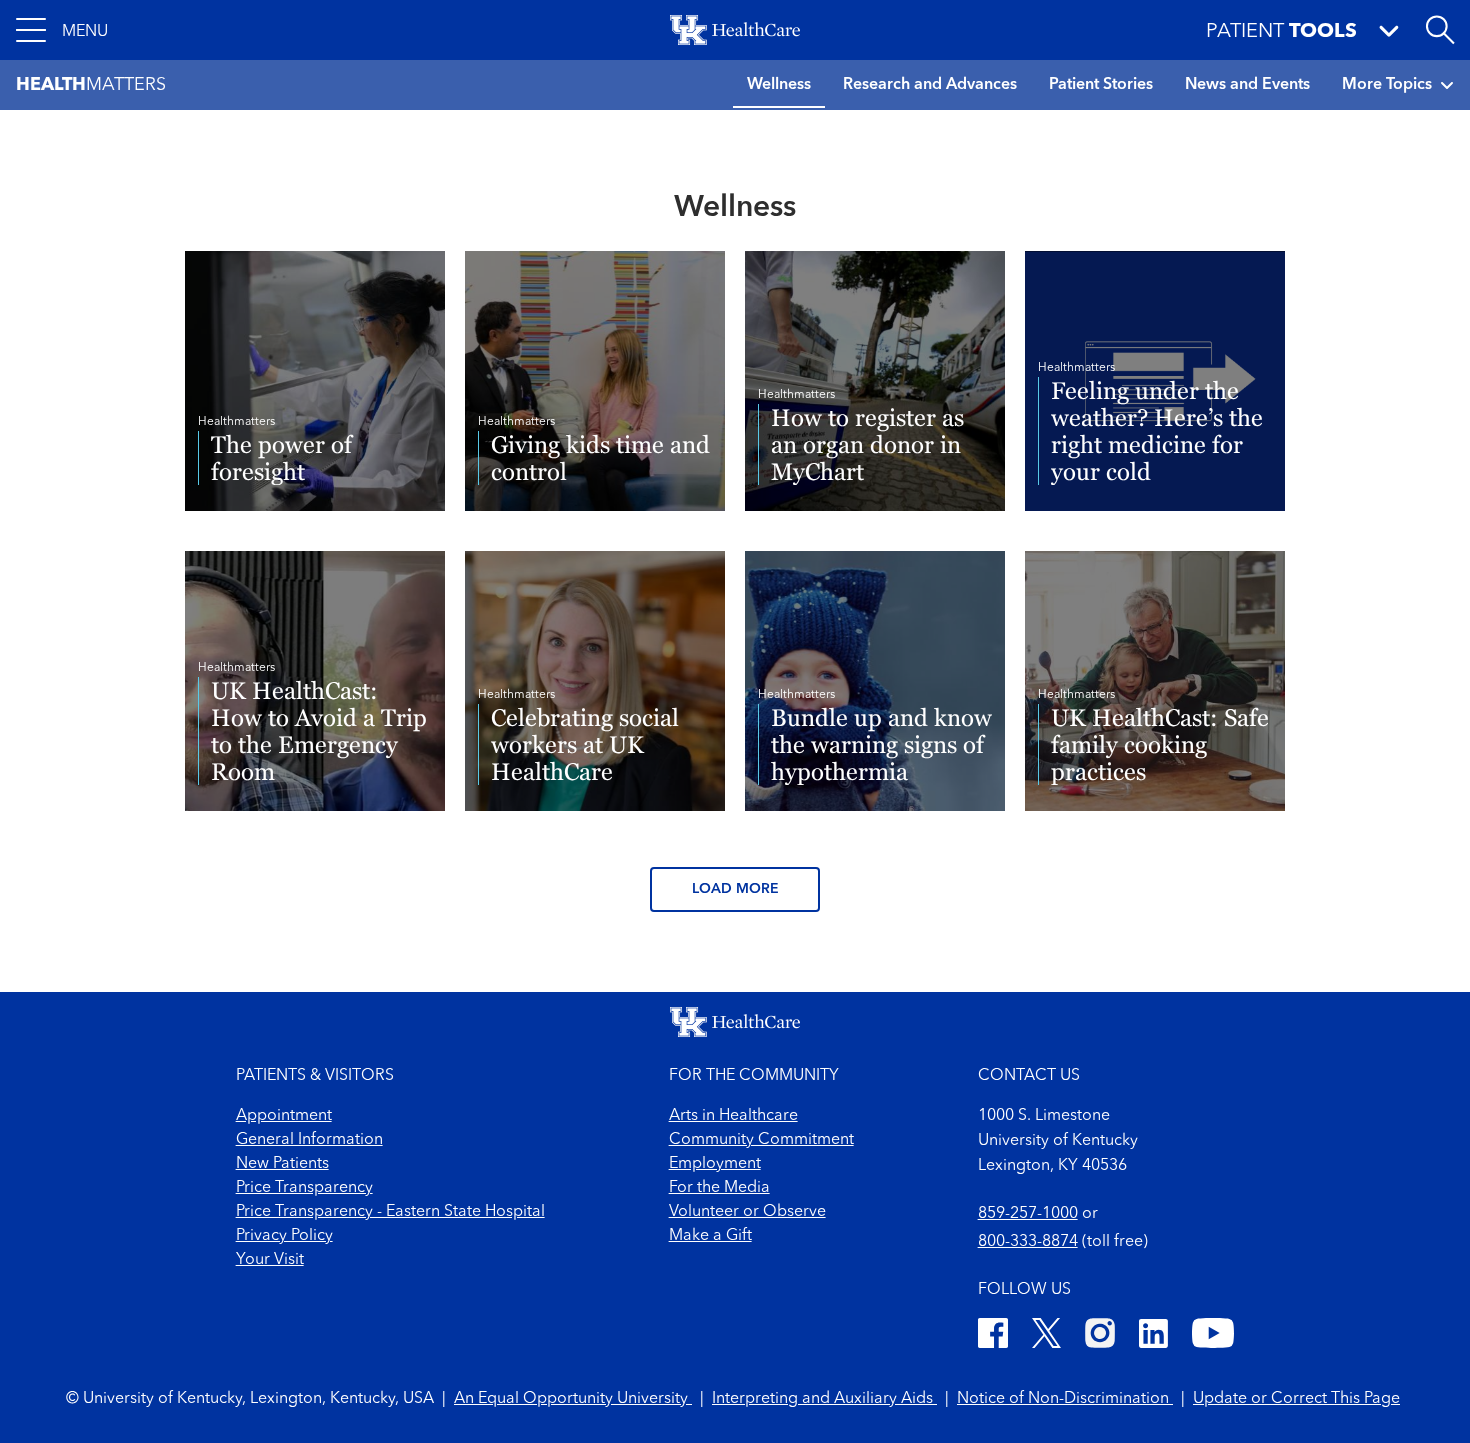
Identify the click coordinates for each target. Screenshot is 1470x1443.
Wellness (779, 85)
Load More (735, 889)
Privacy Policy (284, 1236)
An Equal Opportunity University (573, 1399)
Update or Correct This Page (1296, 1399)
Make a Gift (710, 1236)
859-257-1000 (1028, 1214)
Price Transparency (304, 1188)
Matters (91, 85)
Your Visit (270, 1260)
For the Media (719, 1188)
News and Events (1247, 85)
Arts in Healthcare (733, 1116)
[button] (62, 30)
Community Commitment (761, 1140)
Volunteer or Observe (747, 1212)
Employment (715, 1164)
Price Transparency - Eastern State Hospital (390, 1212)
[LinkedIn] (1153, 1336)
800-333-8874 (1028, 1242)
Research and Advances (930, 85)
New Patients (282, 1164)
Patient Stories (1101, 85)
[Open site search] (1440, 30)
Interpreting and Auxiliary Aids (824, 1399)
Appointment (284, 1116)
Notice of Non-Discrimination (1065, 1399)
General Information (309, 1140)
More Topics (1387, 85)
